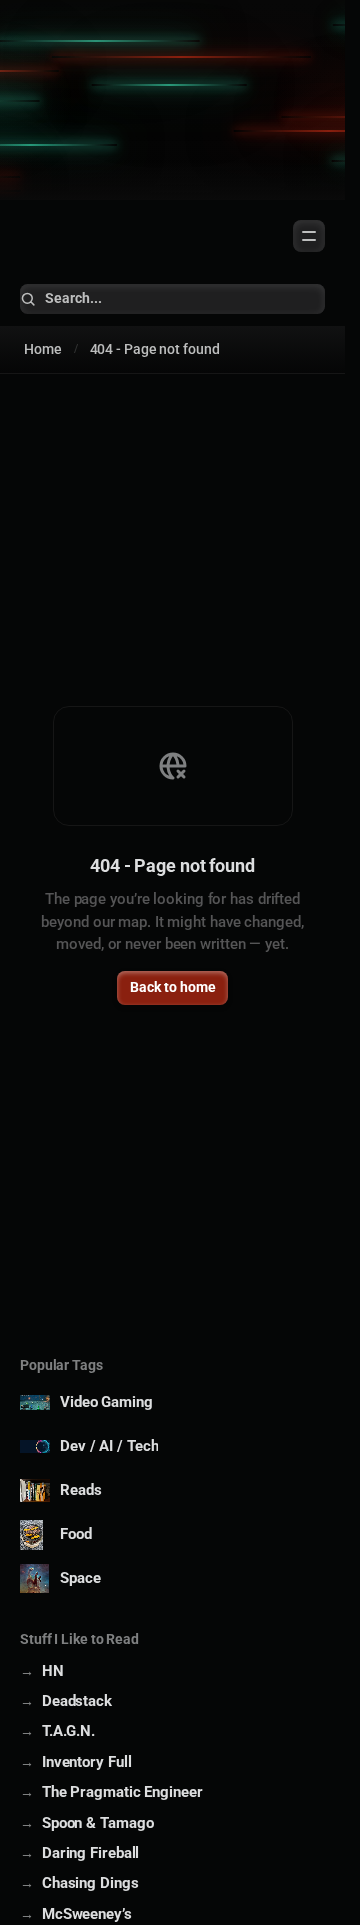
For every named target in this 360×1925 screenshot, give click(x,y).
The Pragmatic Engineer (122, 1792)
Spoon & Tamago (97, 1823)
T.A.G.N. (68, 1731)
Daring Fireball (90, 1853)
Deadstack (77, 1701)
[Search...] (172, 299)
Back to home (173, 987)
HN (53, 1671)
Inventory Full (86, 1762)
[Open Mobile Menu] (309, 236)
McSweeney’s (87, 1914)
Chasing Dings (90, 1883)
